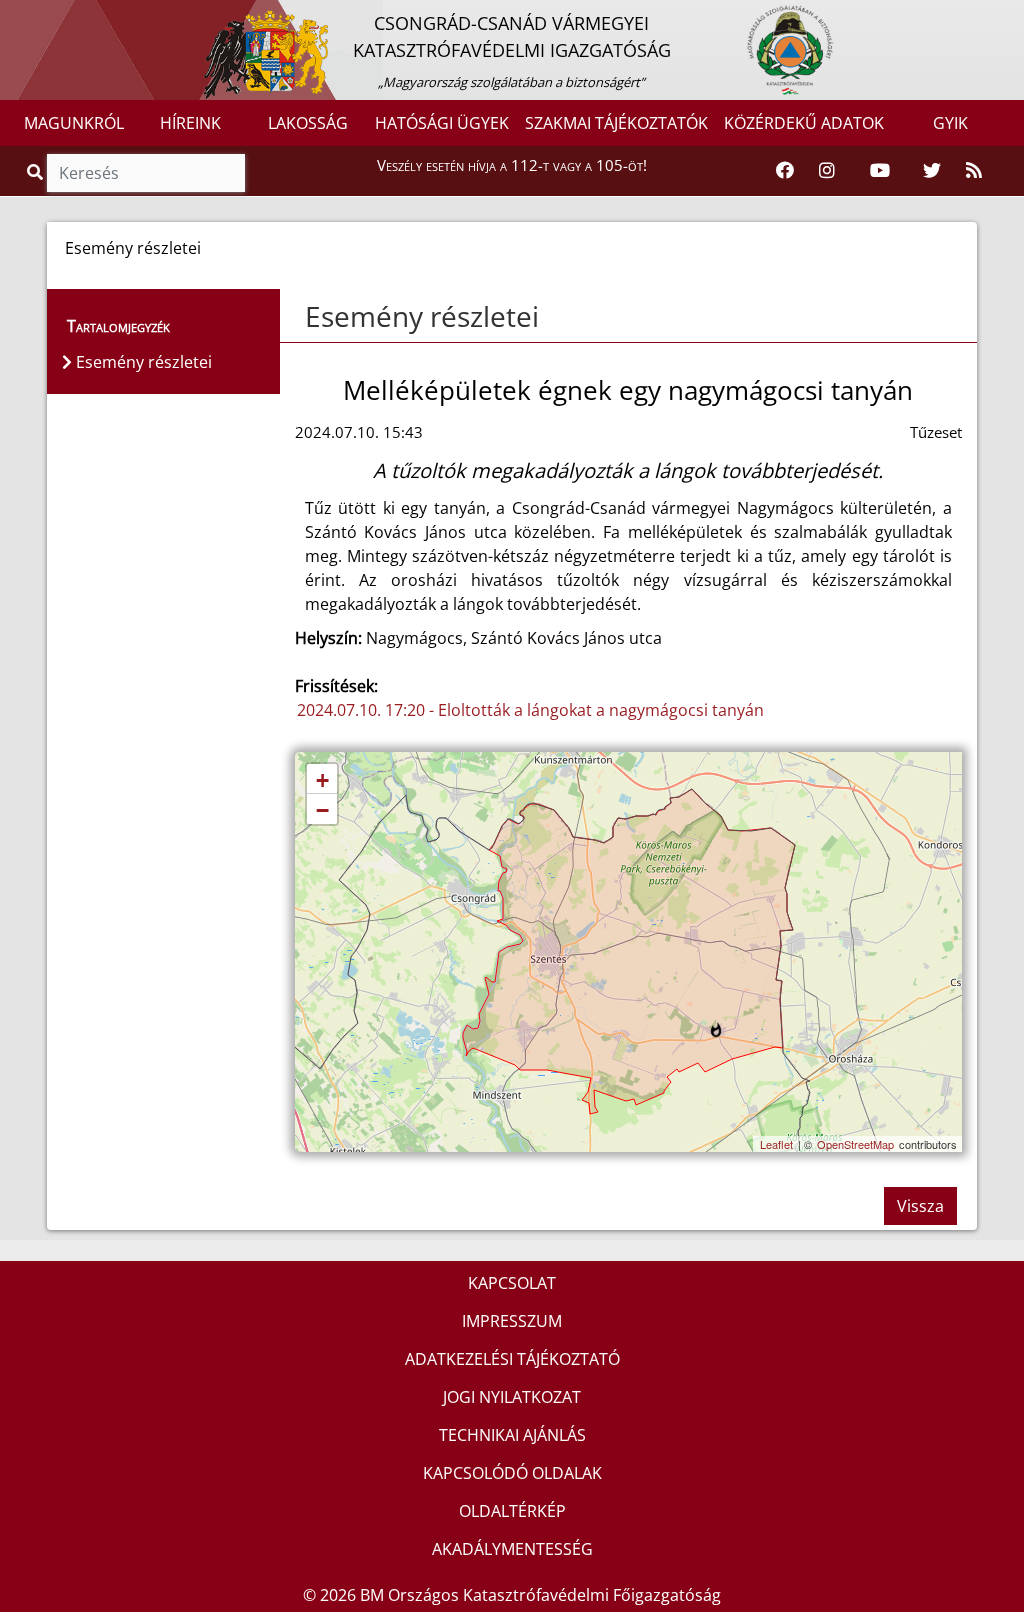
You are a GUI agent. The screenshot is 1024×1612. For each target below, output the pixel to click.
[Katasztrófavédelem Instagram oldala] (827, 171)
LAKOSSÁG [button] (308, 123)
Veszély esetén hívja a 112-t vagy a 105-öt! (512, 165)
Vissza (920, 1206)
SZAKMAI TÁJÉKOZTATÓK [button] (616, 123)
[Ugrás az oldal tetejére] (303, 317)
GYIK (950, 123)
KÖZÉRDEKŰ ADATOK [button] (804, 123)
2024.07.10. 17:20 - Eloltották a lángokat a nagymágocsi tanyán (530, 710)
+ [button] (322, 780)
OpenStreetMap (855, 1144)
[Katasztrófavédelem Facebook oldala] (785, 171)
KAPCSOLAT (512, 1283)
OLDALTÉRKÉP (512, 1511)
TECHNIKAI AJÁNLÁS (512, 1435)
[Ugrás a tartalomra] (37, 17)
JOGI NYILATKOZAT (512, 1397)
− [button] (322, 810)
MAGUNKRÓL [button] (74, 123)
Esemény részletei (422, 316)
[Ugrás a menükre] (15, 17)
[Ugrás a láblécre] (59, 17)
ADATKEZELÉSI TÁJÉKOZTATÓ (512, 1359)
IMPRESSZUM (512, 1321)
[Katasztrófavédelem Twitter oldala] (932, 171)
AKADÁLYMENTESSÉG (512, 1549)
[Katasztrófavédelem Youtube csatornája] (880, 171)
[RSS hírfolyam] (974, 171)
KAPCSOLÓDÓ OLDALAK (512, 1473)
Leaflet (776, 1144)
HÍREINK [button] (190, 123)
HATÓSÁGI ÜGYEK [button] (442, 123)
